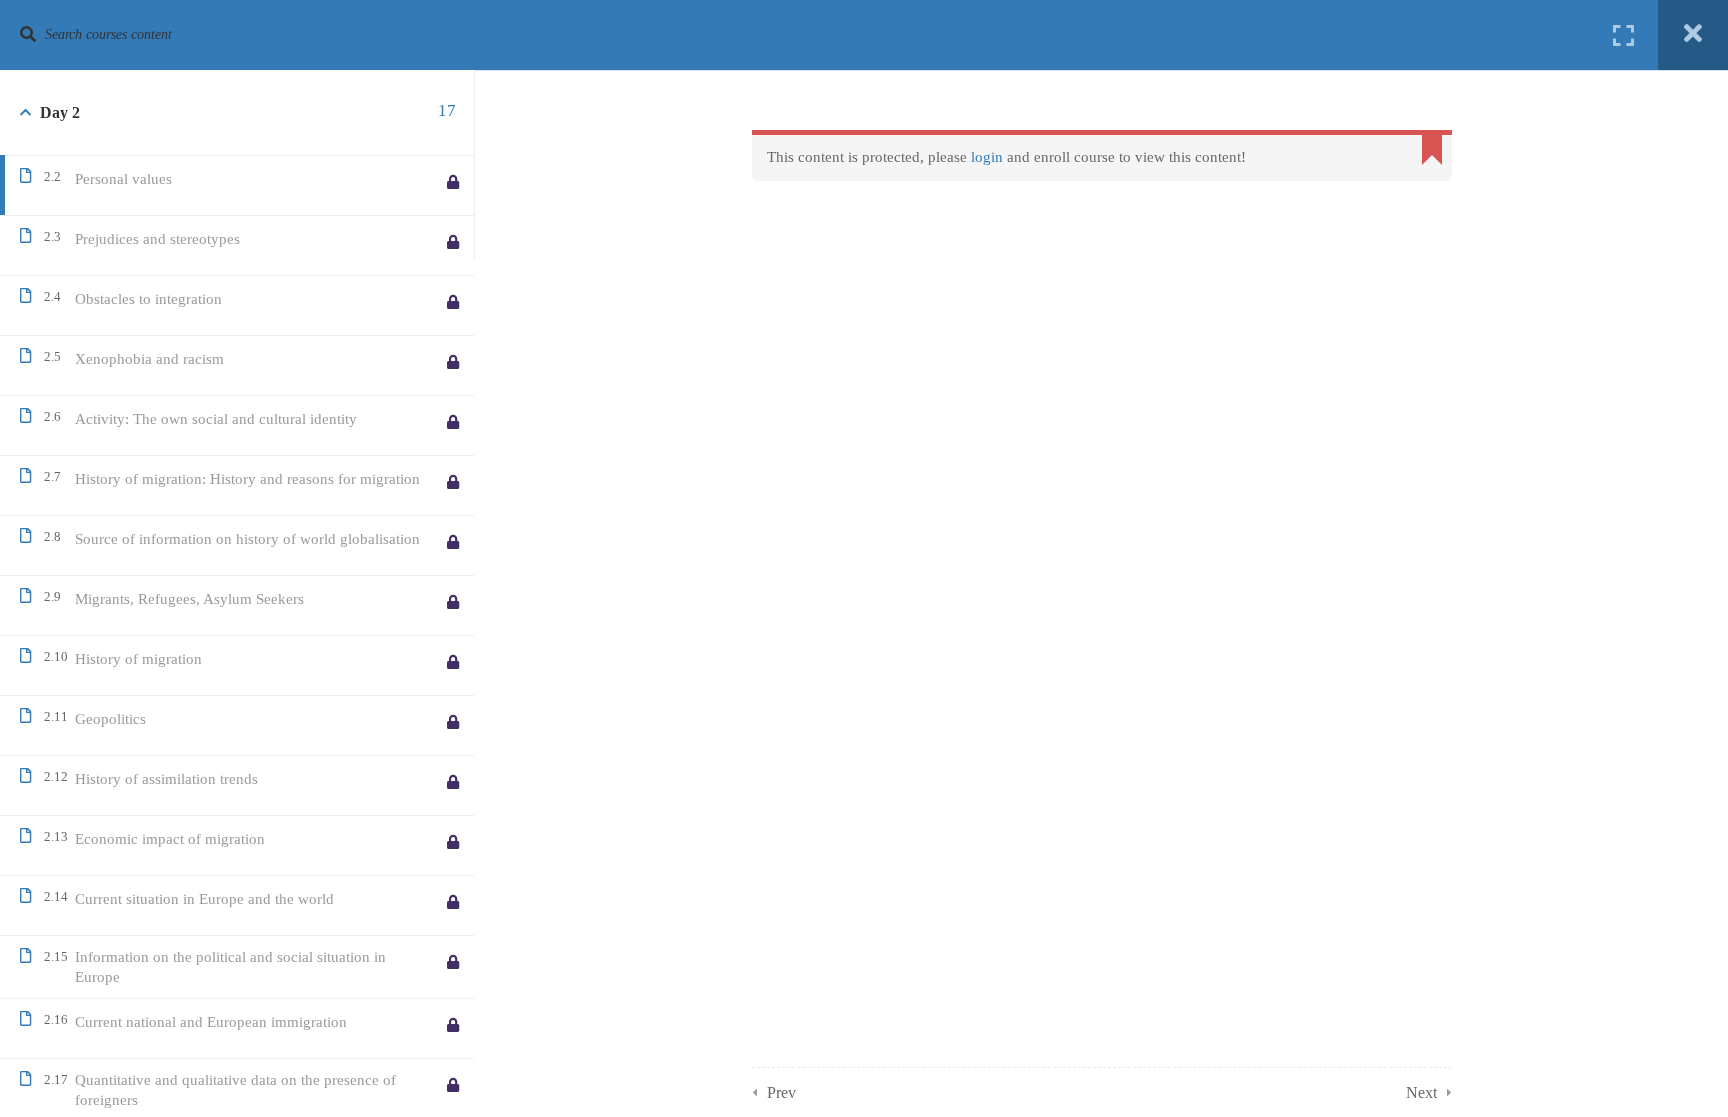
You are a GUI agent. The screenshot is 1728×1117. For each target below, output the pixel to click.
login (987, 157)
